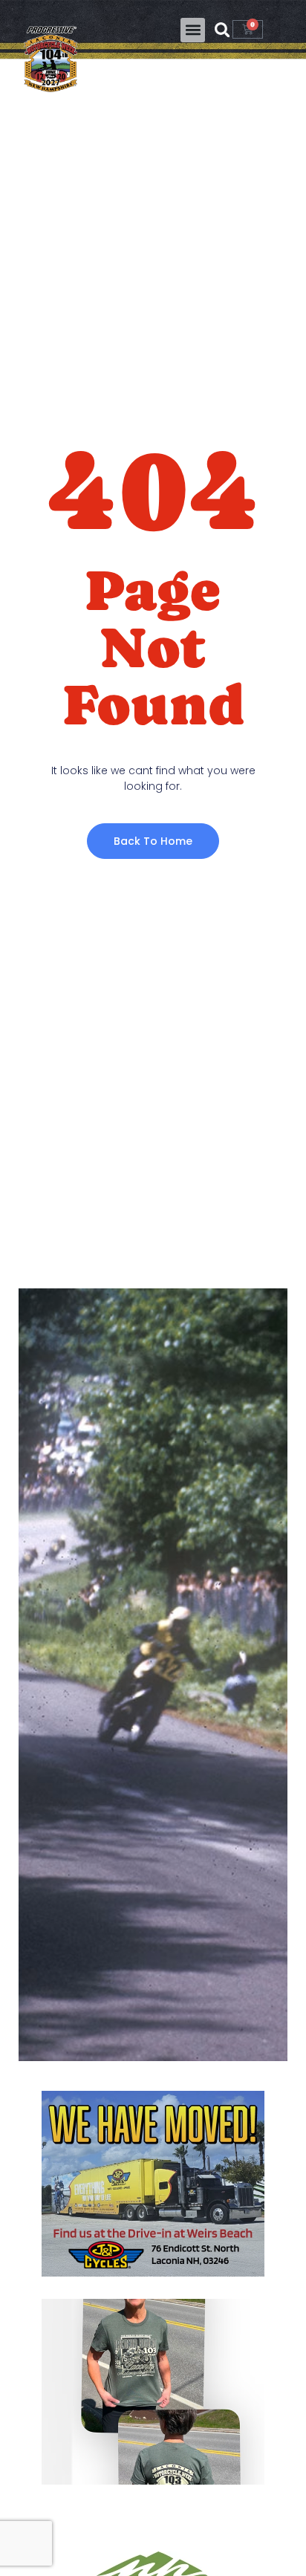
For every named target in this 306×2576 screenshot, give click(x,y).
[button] (193, 30)
